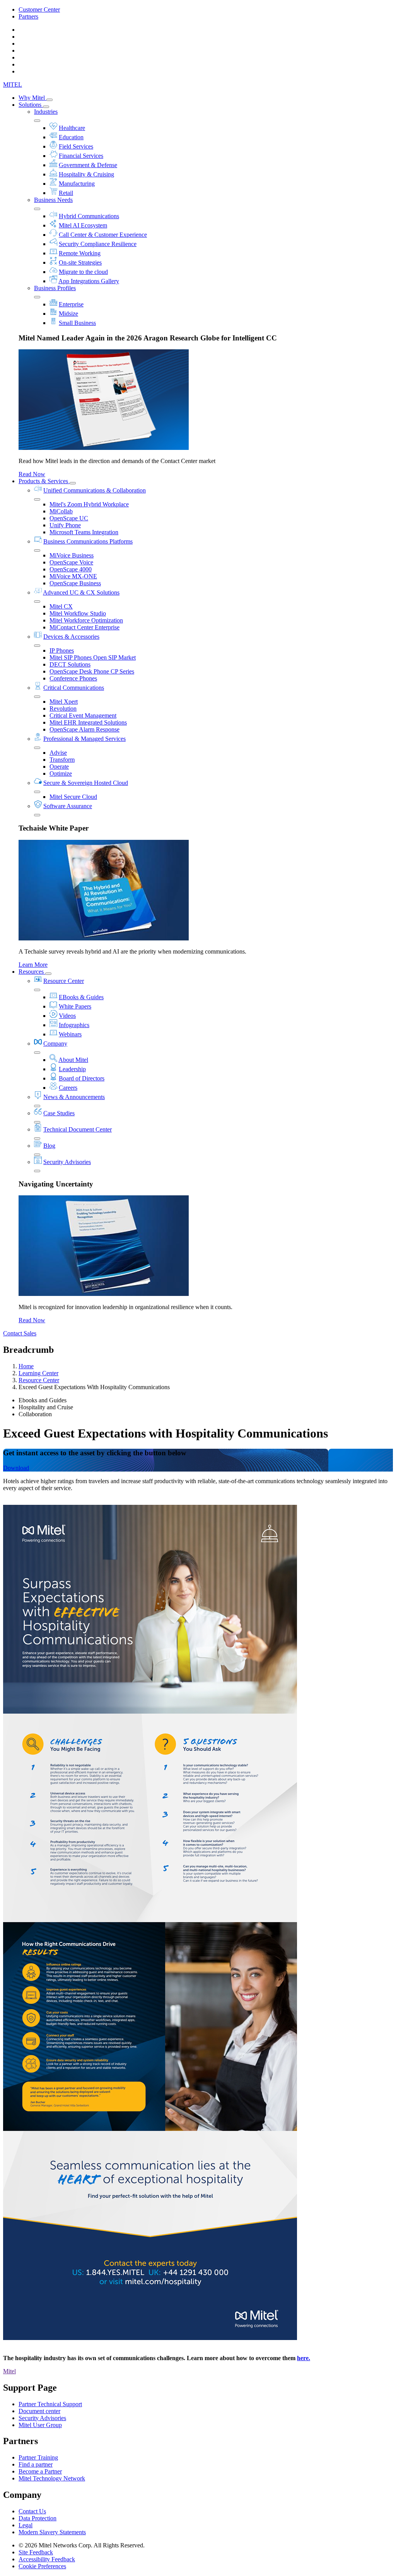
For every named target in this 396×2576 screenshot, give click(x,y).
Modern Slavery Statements (52, 2532)
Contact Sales (20, 1333)
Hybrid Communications (89, 216)
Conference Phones (73, 678)
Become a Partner (40, 2471)
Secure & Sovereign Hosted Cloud (86, 783)
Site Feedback (36, 2552)
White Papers (75, 1006)
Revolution (63, 709)
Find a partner (36, 2464)
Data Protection (38, 2518)
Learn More (33, 965)
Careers (68, 1088)
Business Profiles (55, 288)
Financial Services (81, 156)
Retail (66, 193)
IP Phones (62, 650)
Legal (26, 2525)
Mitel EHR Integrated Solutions (88, 722)
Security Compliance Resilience (98, 244)
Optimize (61, 773)
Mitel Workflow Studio (78, 613)
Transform (62, 760)
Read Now (32, 474)
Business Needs (53, 200)
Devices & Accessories (71, 637)
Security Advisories (67, 1162)
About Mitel (73, 1060)
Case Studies (59, 1113)
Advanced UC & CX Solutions (81, 592)
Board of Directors (82, 1078)
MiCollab (61, 511)
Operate (59, 767)
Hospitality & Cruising (86, 174)
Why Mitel (32, 98)
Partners (28, 16)
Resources (32, 972)
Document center (39, 2411)
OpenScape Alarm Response (84, 729)
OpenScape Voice (71, 562)
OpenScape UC (69, 518)
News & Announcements (74, 1097)
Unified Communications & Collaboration (95, 490)
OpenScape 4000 (71, 569)
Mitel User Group (40, 2425)
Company (55, 1044)
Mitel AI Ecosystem (83, 225)
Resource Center (64, 981)
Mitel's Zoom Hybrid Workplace (89, 504)
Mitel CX (61, 606)
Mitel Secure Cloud (73, 797)
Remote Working (80, 253)
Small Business (77, 323)
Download (16, 1468)
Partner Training (38, 2457)
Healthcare (72, 128)
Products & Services (44, 481)
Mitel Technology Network (52, 2478)
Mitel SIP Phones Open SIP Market (93, 657)
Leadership (72, 1069)
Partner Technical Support (50, 2404)
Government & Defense (88, 165)
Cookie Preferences (42, 2566)
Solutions (31, 105)
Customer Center (39, 9)
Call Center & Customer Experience (103, 235)
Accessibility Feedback (47, 2559)
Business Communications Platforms (88, 541)
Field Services (76, 146)
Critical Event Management (83, 715)
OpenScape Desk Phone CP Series (92, 671)
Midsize (68, 314)
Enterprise (71, 304)
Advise (58, 753)
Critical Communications (74, 688)
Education (71, 137)
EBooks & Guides (81, 997)
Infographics (74, 1025)
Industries (46, 112)
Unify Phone (65, 525)
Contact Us (32, 2511)
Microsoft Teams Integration (84, 532)
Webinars (70, 1034)
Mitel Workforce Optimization (86, 620)
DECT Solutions (70, 664)
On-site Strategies (80, 262)
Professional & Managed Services (84, 739)
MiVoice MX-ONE (73, 576)
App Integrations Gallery (89, 281)
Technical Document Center (78, 1129)
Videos (67, 1016)
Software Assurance (68, 806)
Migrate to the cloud (83, 272)
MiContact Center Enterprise (84, 627)
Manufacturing (77, 184)
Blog (49, 1146)
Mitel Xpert (64, 702)
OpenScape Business (75, 583)
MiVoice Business (72, 555)
